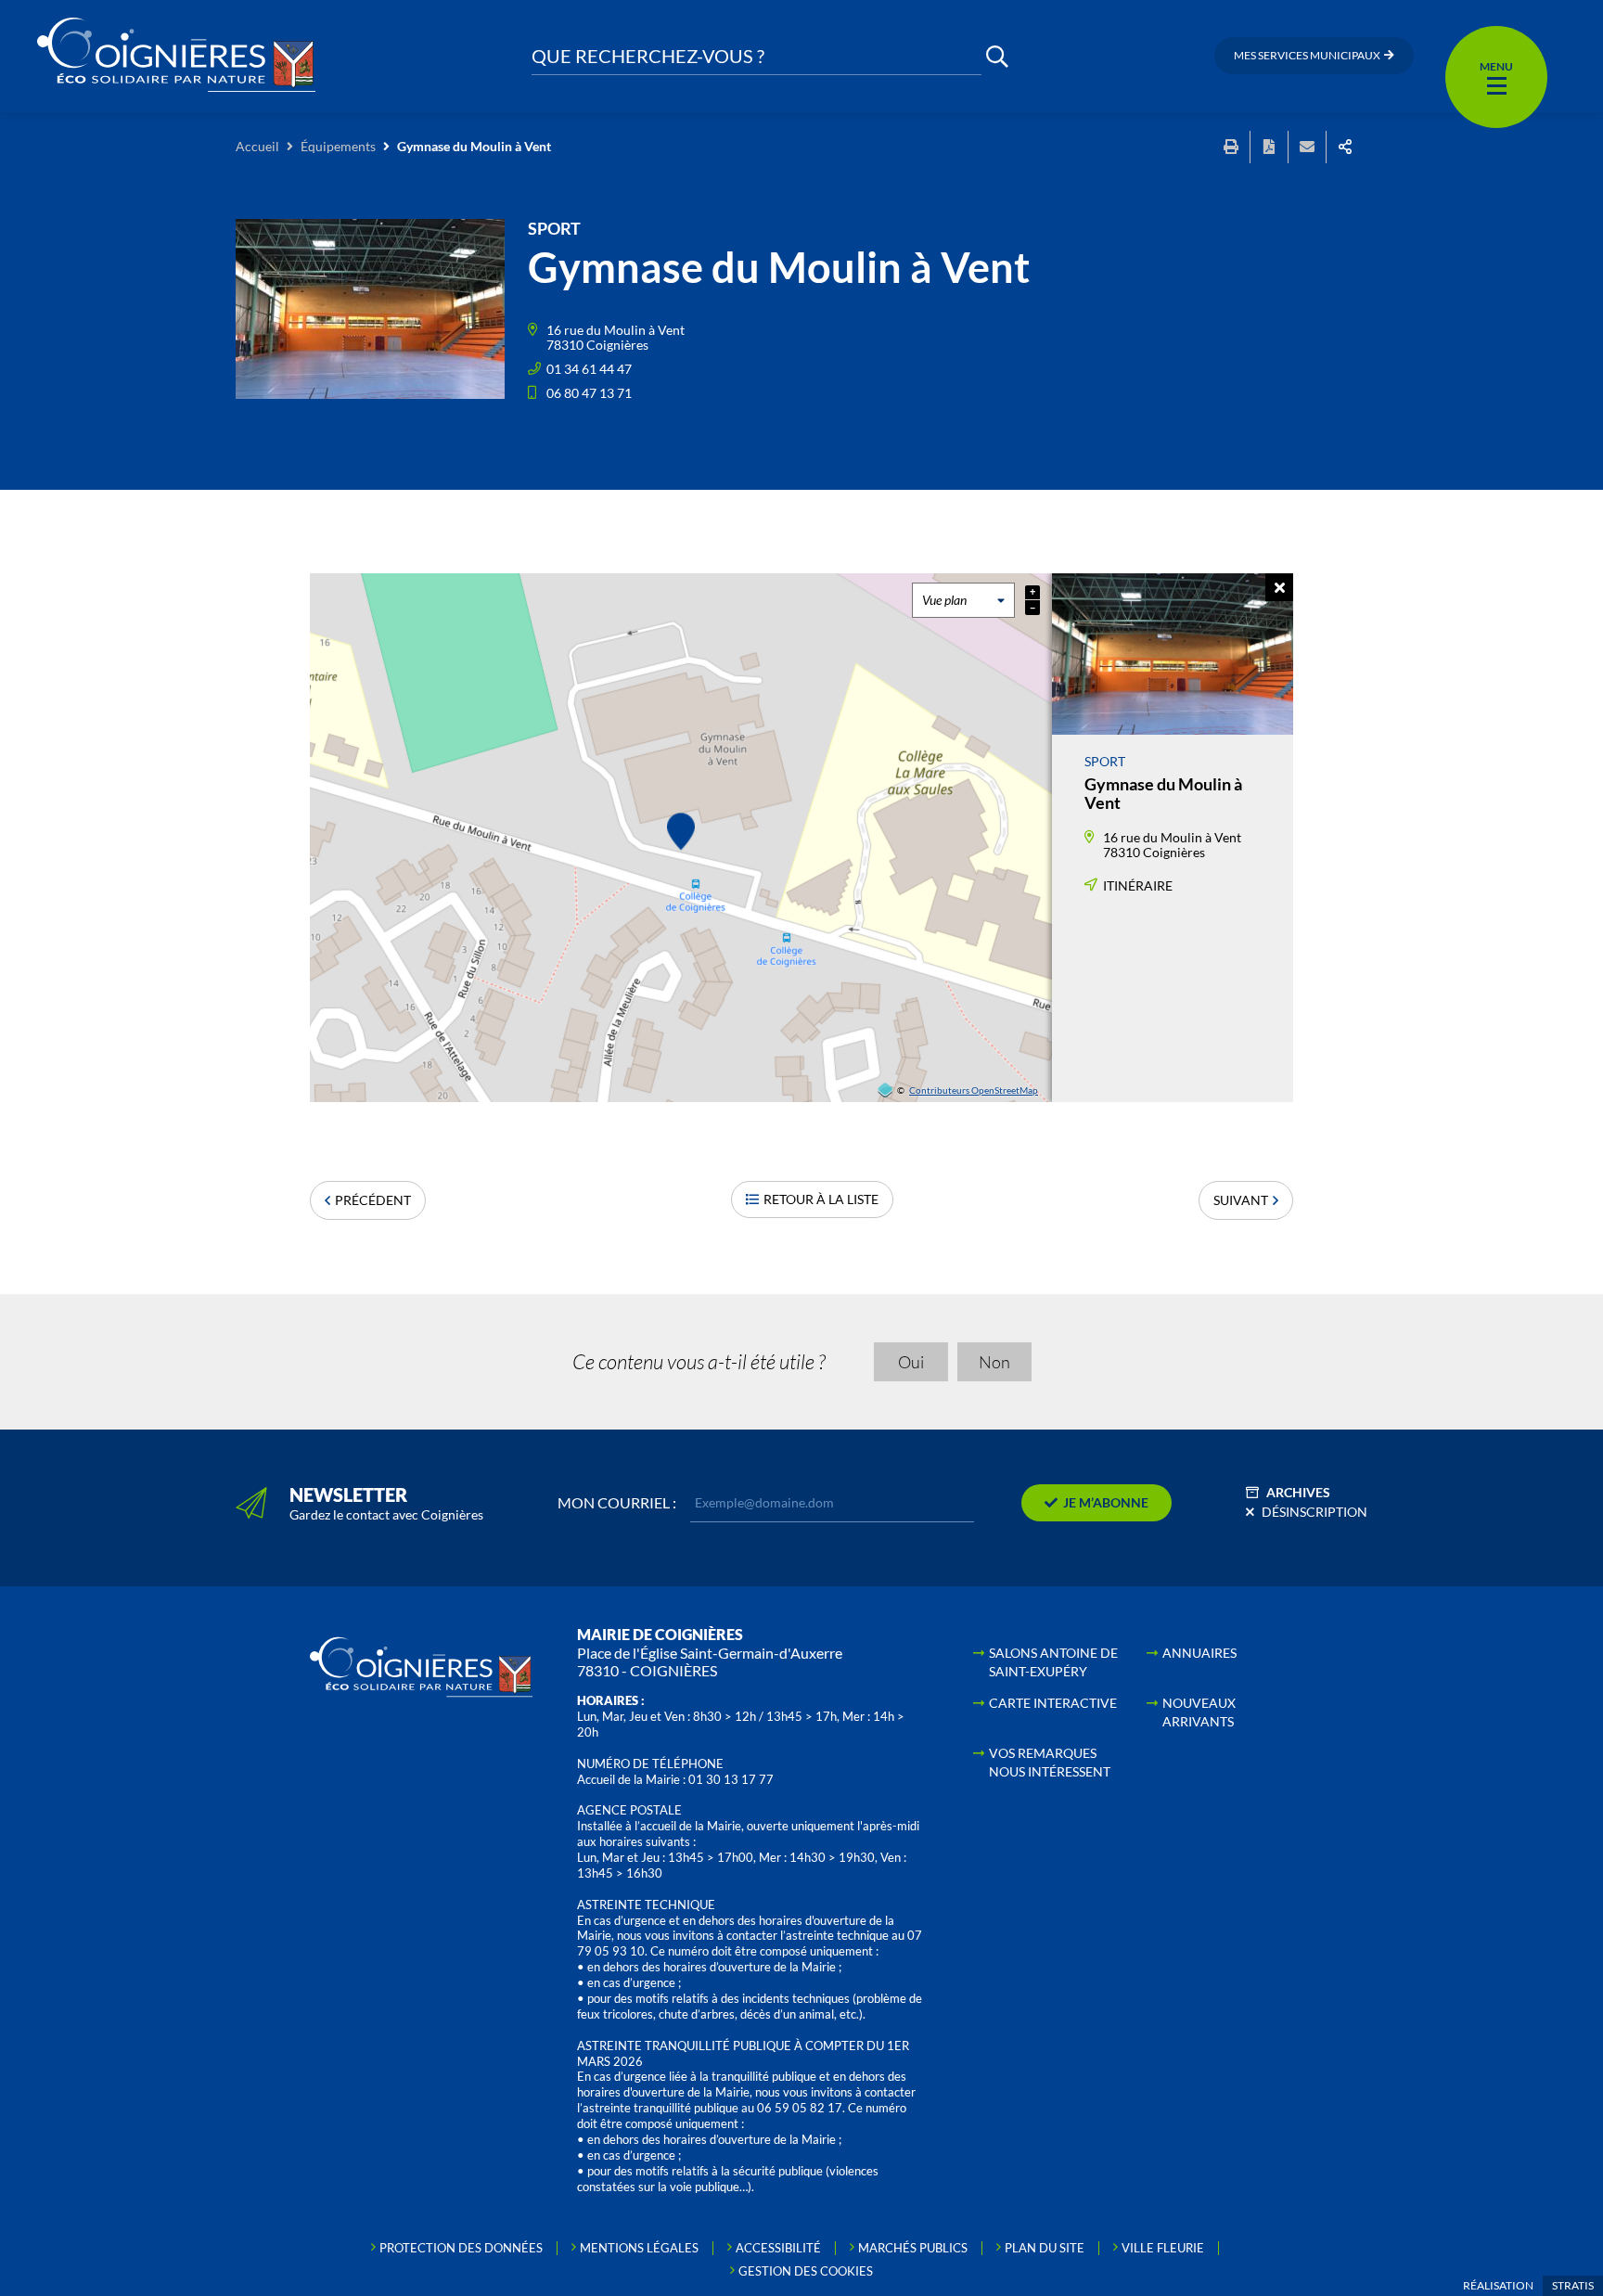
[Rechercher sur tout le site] (997, 56)
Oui (911, 1362)
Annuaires (1199, 1653)
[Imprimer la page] (1231, 147)
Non (994, 1362)
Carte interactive (1053, 1703)
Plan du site (1045, 2248)
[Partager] (1345, 147)
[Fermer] (1279, 587)
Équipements (338, 146)
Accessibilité (778, 2248)
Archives (1298, 1492)
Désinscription (1314, 1512)
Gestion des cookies (806, 2271)
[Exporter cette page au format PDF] (1269, 147)
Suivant (1241, 1200)
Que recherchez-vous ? (648, 56)
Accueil (257, 146)
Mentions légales (639, 2248)
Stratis (1573, 2285)
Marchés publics (913, 2248)
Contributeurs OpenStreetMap (974, 1090)
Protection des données (461, 2248)
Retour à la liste (821, 1199)
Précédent (373, 1200)
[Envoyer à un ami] (1307, 147)
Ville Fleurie (1163, 2248)
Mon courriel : (617, 1503)
